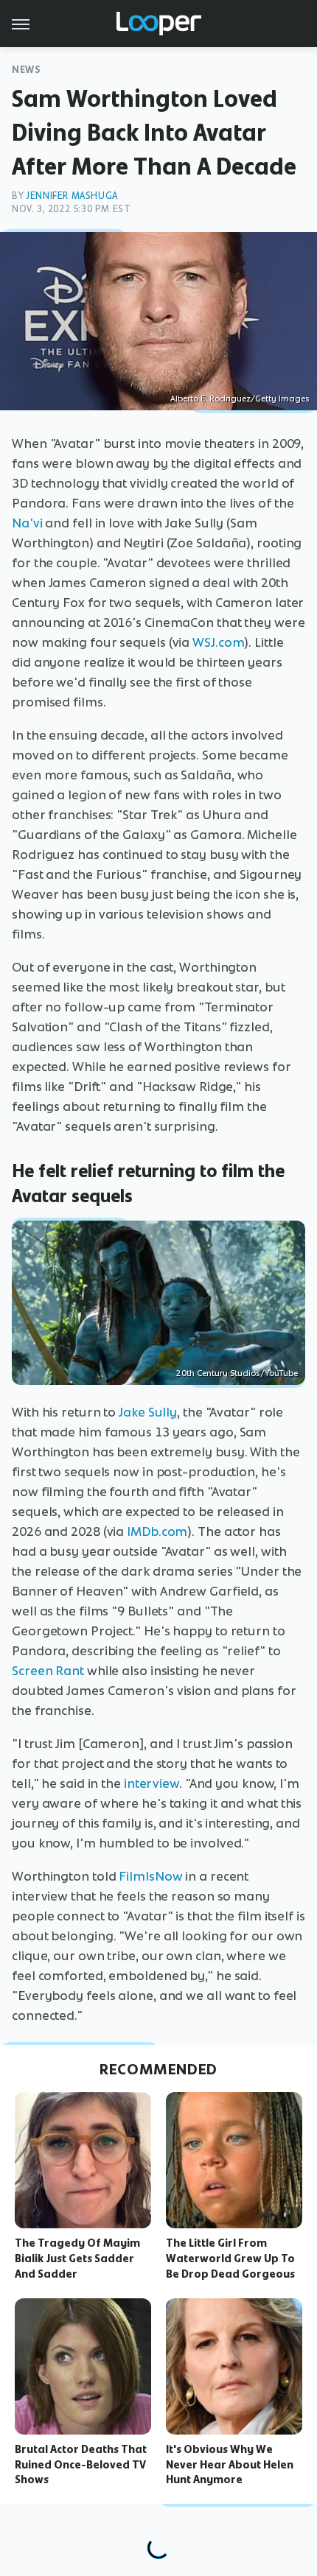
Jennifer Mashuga (72, 196)
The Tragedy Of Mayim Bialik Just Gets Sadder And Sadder (77, 2259)
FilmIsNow (150, 1876)
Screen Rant (48, 1671)
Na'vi (27, 523)
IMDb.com (157, 1531)
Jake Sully (148, 1412)
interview (151, 1783)
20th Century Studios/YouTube (237, 1373)
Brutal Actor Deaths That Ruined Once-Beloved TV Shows (81, 2465)
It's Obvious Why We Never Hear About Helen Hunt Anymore (230, 2465)
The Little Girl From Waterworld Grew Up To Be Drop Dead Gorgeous (230, 2259)
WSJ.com (218, 642)
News (26, 70)
